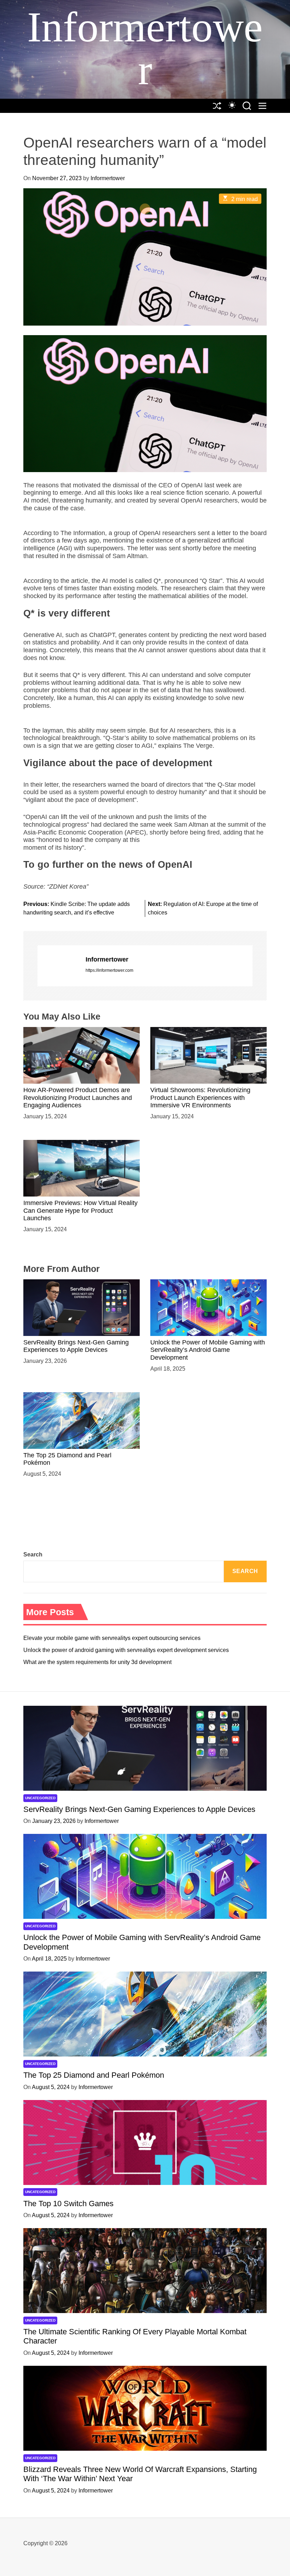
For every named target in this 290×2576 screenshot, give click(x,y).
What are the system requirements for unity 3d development (97, 1662)
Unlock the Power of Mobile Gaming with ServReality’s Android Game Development (208, 1350)
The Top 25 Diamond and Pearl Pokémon (94, 2075)
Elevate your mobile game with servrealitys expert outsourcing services (112, 1638)
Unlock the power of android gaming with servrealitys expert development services (126, 1650)
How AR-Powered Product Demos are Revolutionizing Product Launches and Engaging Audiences (78, 1098)
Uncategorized (40, 1798)
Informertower (145, 48)
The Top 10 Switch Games (68, 2204)
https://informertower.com (109, 970)
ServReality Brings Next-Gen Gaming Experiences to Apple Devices (76, 1346)
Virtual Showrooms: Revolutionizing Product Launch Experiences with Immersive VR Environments (200, 1098)
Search (33, 1554)
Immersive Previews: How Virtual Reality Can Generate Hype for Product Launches (80, 1210)
